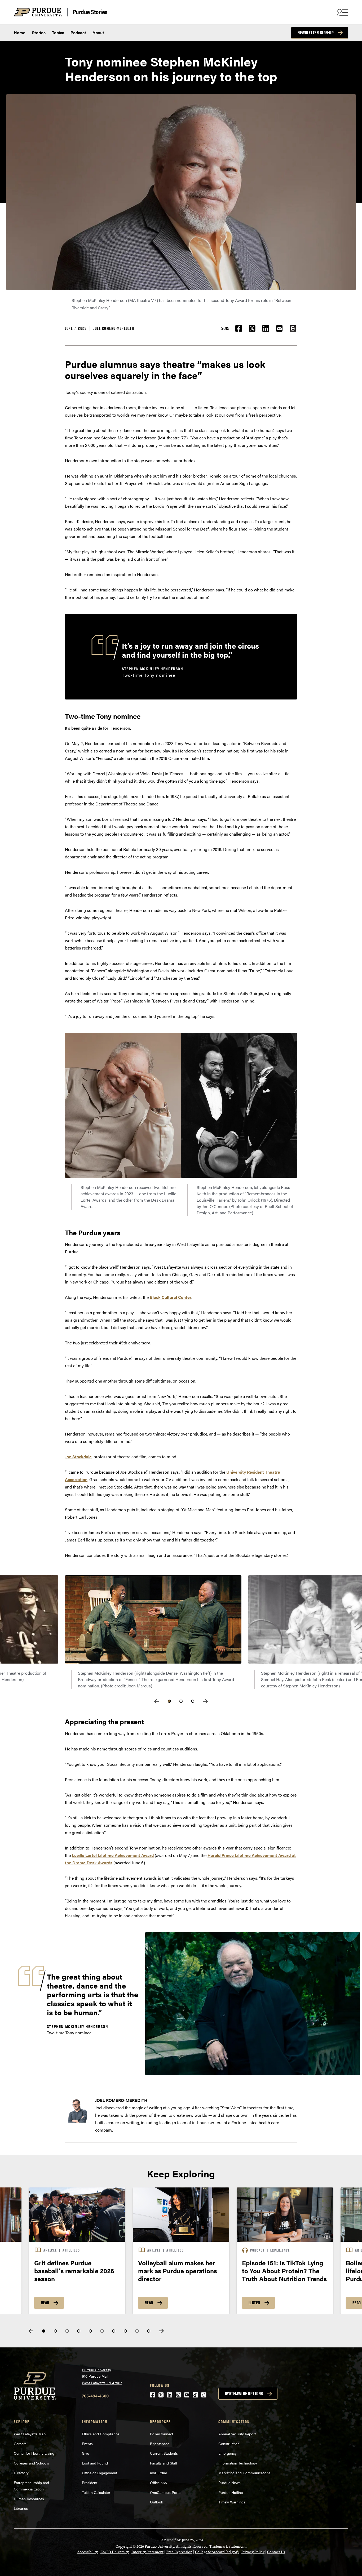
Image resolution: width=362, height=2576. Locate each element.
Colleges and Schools (31, 2463)
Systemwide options (244, 2394)
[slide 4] (79, 2331)
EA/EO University (115, 2552)
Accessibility (87, 2552)
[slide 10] (149, 2331)
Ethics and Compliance (101, 2434)
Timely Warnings (232, 2502)
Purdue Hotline (231, 2492)
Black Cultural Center (171, 1297)
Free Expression (179, 2552)
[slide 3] (67, 2331)
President (90, 2483)
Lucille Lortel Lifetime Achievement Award (113, 1855)
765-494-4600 (95, 2396)
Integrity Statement (147, 2552)
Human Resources (29, 2499)
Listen (254, 2303)
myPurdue (158, 2473)
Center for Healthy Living (34, 2453)
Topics (58, 32)
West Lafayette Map (30, 2434)
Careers (20, 2444)
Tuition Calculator (96, 2492)
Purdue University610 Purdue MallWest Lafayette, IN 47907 (102, 2376)
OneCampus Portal (166, 2492)
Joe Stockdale (78, 1457)
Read (45, 2303)
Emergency (228, 2453)
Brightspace (160, 2444)
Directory (21, 2473)
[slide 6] (102, 2331)
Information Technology (238, 2463)
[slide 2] (55, 2331)
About (98, 32)
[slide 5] (90, 2331)
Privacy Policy (253, 2552)
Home (20, 32)
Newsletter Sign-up (316, 33)
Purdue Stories (90, 12)
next (205, 1701)
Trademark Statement (228, 2546)
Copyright (124, 2546)
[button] (293, 328)
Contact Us (276, 2552)
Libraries (21, 2508)
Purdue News (229, 2483)
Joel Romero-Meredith (114, 328)
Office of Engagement (100, 2473)
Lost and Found (95, 2463)
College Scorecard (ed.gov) (217, 2552)
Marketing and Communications (244, 2473)
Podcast (78, 32)
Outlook (156, 2502)
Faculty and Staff (164, 2463)
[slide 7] (114, 2331)
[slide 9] (137, 2331)
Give (85, 2453)
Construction (229, 2444)
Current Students (164, 2453)
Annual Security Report (237, 2434)
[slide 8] (125, 2331)
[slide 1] (44, 2331)
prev (157, 1701)
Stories (39, 32)
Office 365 (158, 2483)
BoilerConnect (162, 2434)
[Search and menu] (342, 12)
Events (87, 2444)
